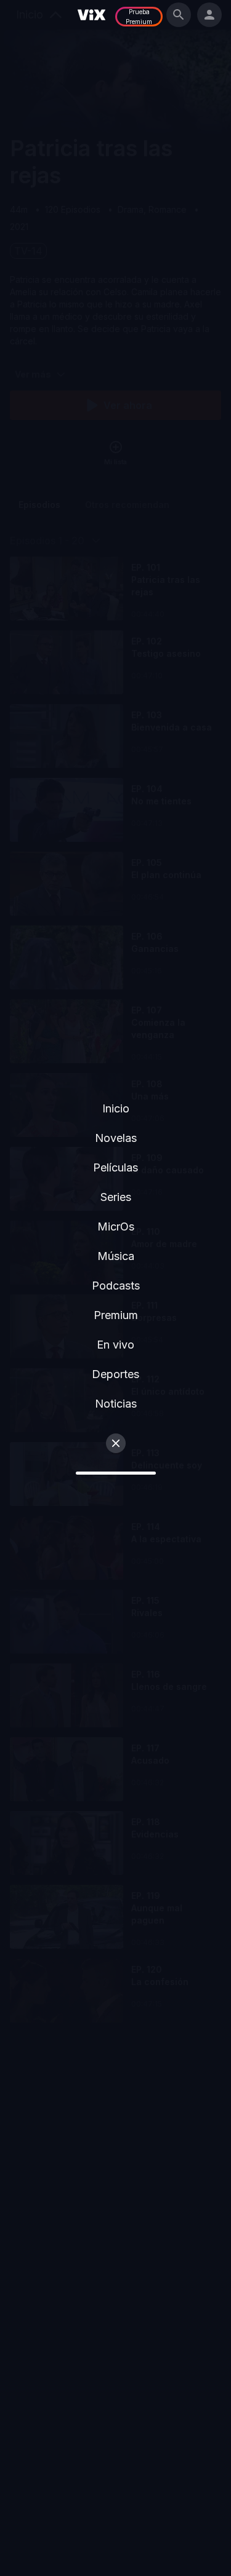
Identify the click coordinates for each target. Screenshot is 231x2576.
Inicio (116, 1108)
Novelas (116, 1138)
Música (116, 1256)
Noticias (116, 1404)
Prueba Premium (139, 17)
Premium (116, 1315)
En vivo (115, 1345)
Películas (115, 1167)
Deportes (115, 1374)
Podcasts (116, 1286)
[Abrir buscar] (179, 15)
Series (116, 1197)
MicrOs (116, 1227)
